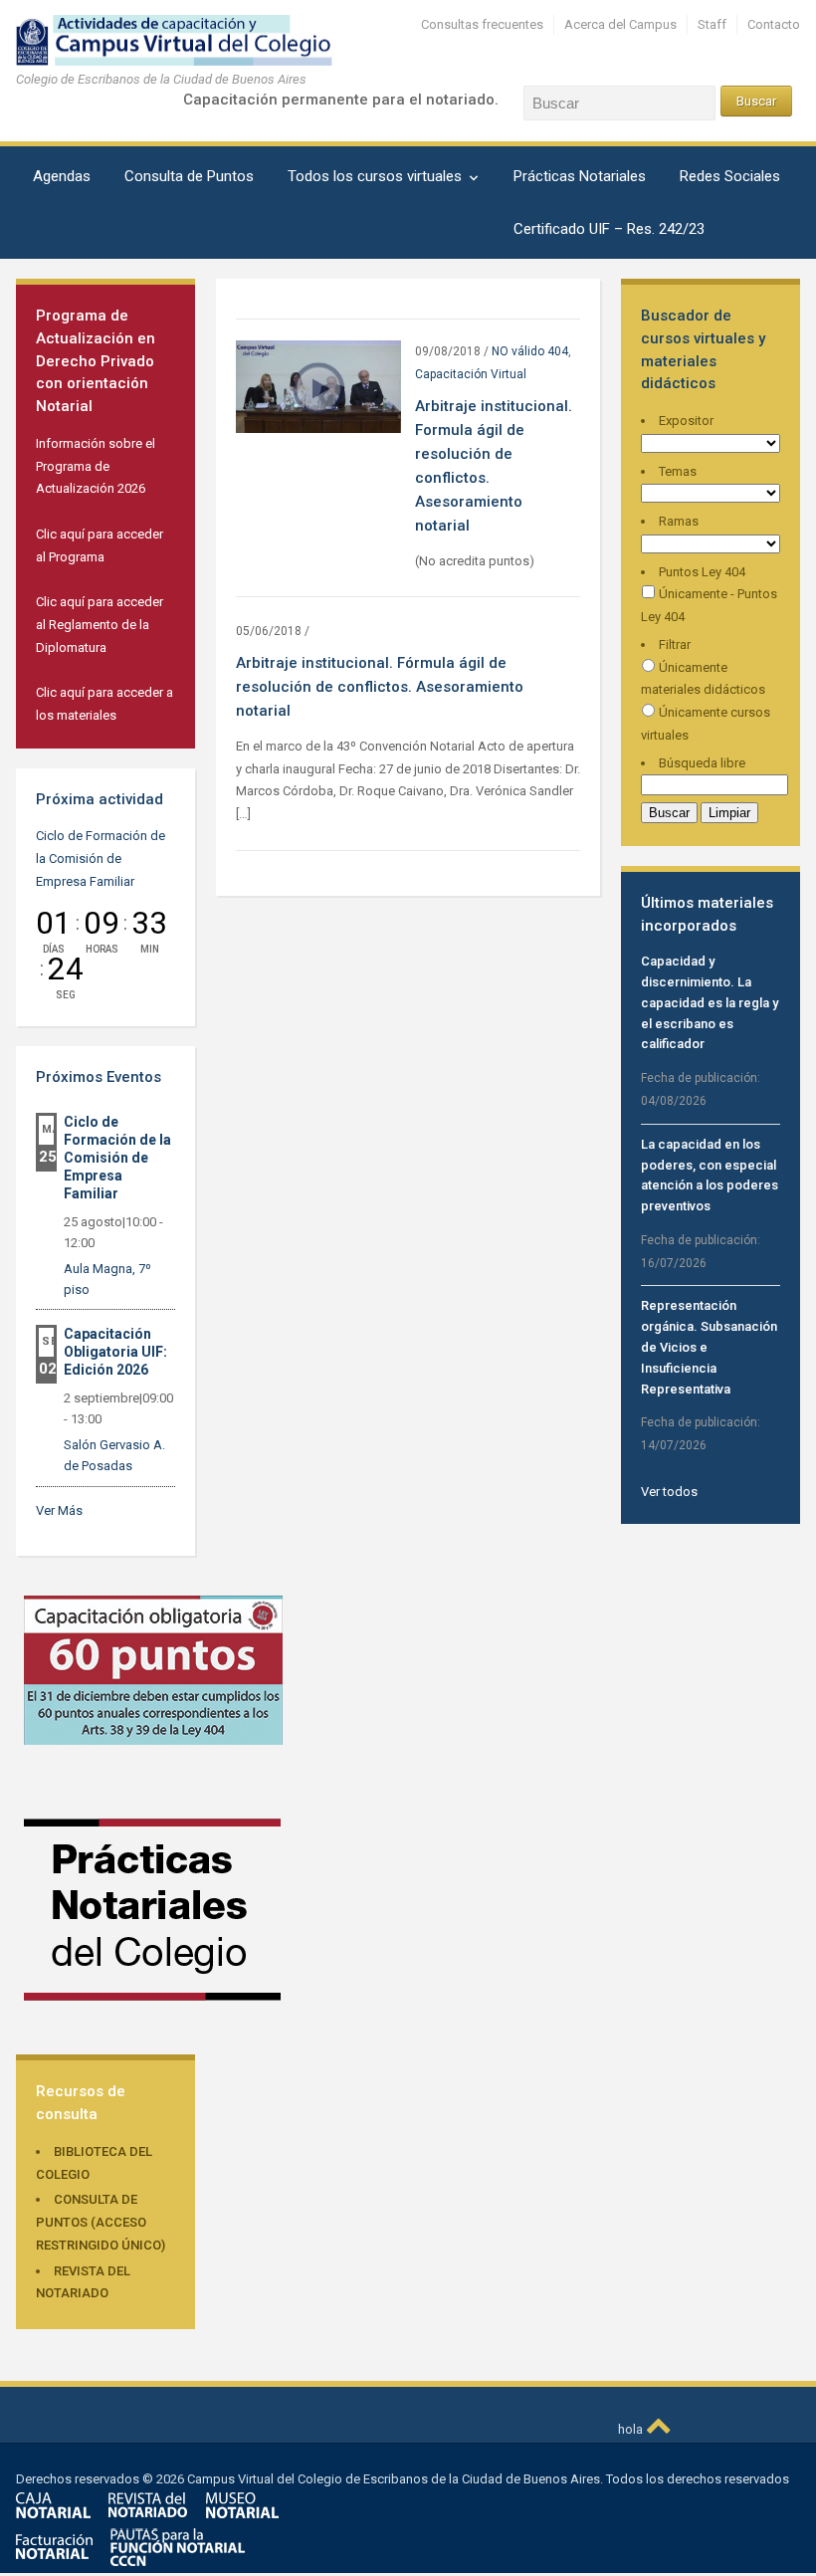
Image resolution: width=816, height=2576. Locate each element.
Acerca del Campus (620, 24)
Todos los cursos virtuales (375, 176)
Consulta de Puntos (189, 176)
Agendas (62, 176)
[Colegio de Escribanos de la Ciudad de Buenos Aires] (191, 39)
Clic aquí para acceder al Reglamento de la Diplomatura (100, 625)
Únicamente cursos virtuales (706, 724)
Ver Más (59, 1510)
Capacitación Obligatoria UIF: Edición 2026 (115, 1352)
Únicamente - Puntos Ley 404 (709, 605)
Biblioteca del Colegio (94, 2163)
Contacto (774, 24)
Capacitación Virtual (471, 374)
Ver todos (669, 1492)
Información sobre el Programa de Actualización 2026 (96, 466)
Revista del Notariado (83, 2282)
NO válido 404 (530, 351)
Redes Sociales (730, 176)
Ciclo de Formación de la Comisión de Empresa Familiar (101, 859)
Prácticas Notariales (580, 176)
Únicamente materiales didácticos (703, 679)
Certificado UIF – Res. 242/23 (609, 229)
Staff (712, 24)
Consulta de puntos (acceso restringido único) (101, 2222)
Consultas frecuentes (482, 24)
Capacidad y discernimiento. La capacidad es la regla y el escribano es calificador (710, 1002)
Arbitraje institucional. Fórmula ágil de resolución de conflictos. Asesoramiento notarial (380, 687)
